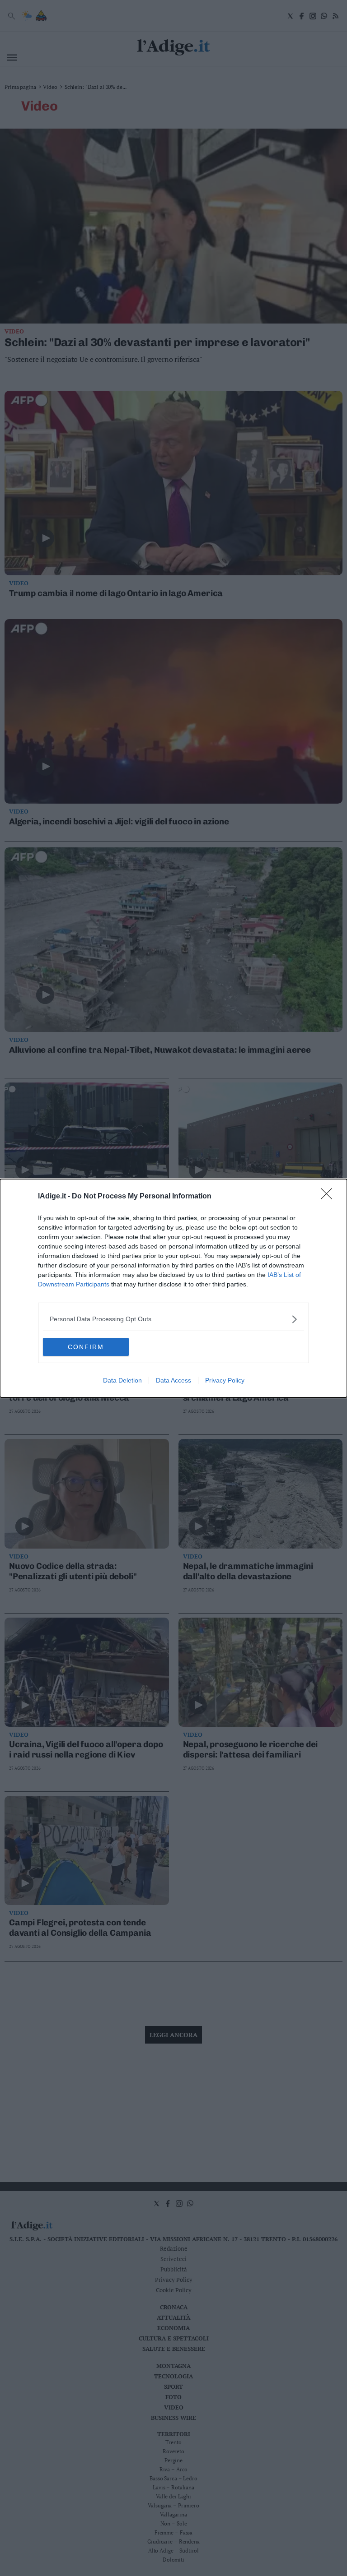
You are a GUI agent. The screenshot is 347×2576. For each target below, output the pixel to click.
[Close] (329, 1197)
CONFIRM (86, 1347)
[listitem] (173, 1319)
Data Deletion (122, 1380)
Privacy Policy (225, 1380)
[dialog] (173, 1288)
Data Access (173, 1380)
